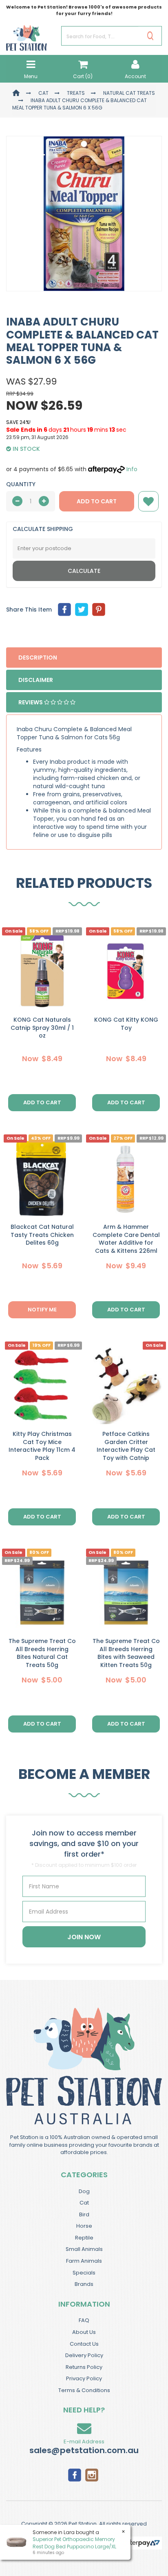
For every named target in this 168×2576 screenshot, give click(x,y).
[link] (75, 2474)
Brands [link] (84, 2284)
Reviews (31, 702)
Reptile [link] (84, 2238)
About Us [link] (84, 2332)
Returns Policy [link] (84, 2367)
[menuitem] (64, 610)
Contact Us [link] (84, 2344)
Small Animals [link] (84, 2249)
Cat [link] (84, 2203)
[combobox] (49, 1336)
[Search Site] (150, 36)
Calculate (84, 571)
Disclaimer (36, 680)
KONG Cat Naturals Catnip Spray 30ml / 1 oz (42, 1028)
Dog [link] (84, 2191)
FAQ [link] (84, 2320)
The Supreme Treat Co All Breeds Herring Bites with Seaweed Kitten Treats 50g (126, 1653)
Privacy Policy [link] (84, 2378)
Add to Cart (97, 501)
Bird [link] (84, 2214)
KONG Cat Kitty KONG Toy (126, 1024)
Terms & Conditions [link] (84, 2390)
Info (132, 469)
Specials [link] (84, 2273)
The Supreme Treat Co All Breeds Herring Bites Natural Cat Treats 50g (42, 1653)
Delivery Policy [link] (84, 2355)
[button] (148, 501)
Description (38, 658)
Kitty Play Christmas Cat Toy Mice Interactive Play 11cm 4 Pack (42, 1446)
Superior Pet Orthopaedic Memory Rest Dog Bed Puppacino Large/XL (74, 2543)
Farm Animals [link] (84, 2261)
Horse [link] (84, 2226)
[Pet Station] (27, 35)
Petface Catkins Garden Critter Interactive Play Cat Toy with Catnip (126, 1446)
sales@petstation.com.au (84, 2450)
